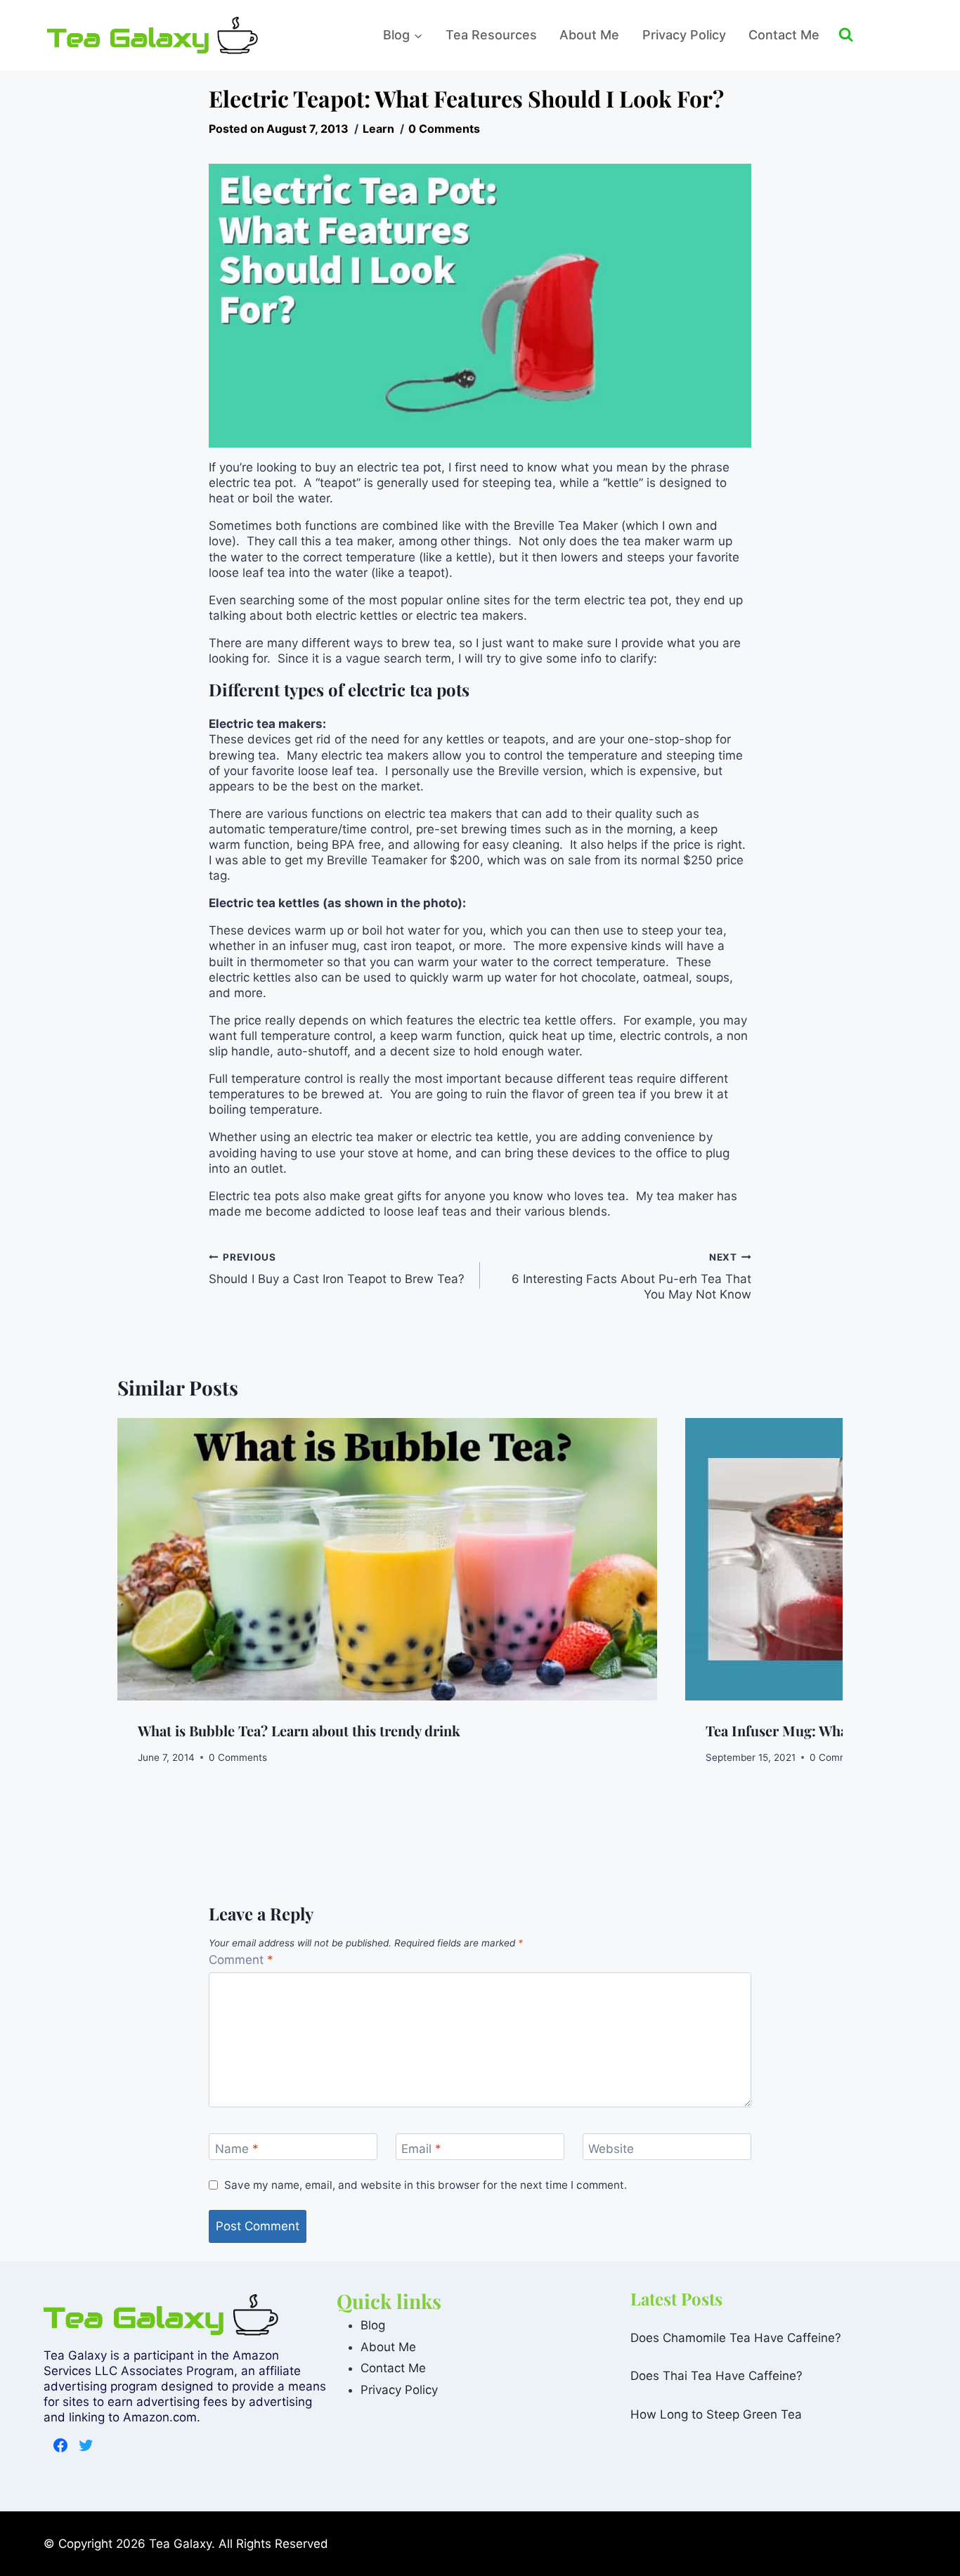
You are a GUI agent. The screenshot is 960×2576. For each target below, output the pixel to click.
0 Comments (444, 129)
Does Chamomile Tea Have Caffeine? (736, 2337)
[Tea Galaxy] (153, 35)
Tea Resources (491, 35)
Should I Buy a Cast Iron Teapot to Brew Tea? (337, 1269)
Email (421, 2149)
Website (611, 2149)
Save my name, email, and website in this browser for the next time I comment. (426, 2185)
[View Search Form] (876, 35)
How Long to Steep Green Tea (716, 2414)
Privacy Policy (684, 35)
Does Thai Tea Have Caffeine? (716, 2376)
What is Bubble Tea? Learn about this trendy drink (299, 1730)
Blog (373, 2325)
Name (237, 2149)
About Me (589, 35)
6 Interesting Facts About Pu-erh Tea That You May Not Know (631, 1276)
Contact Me (784, 35)
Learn (378, 129)
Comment (241, 1960)
